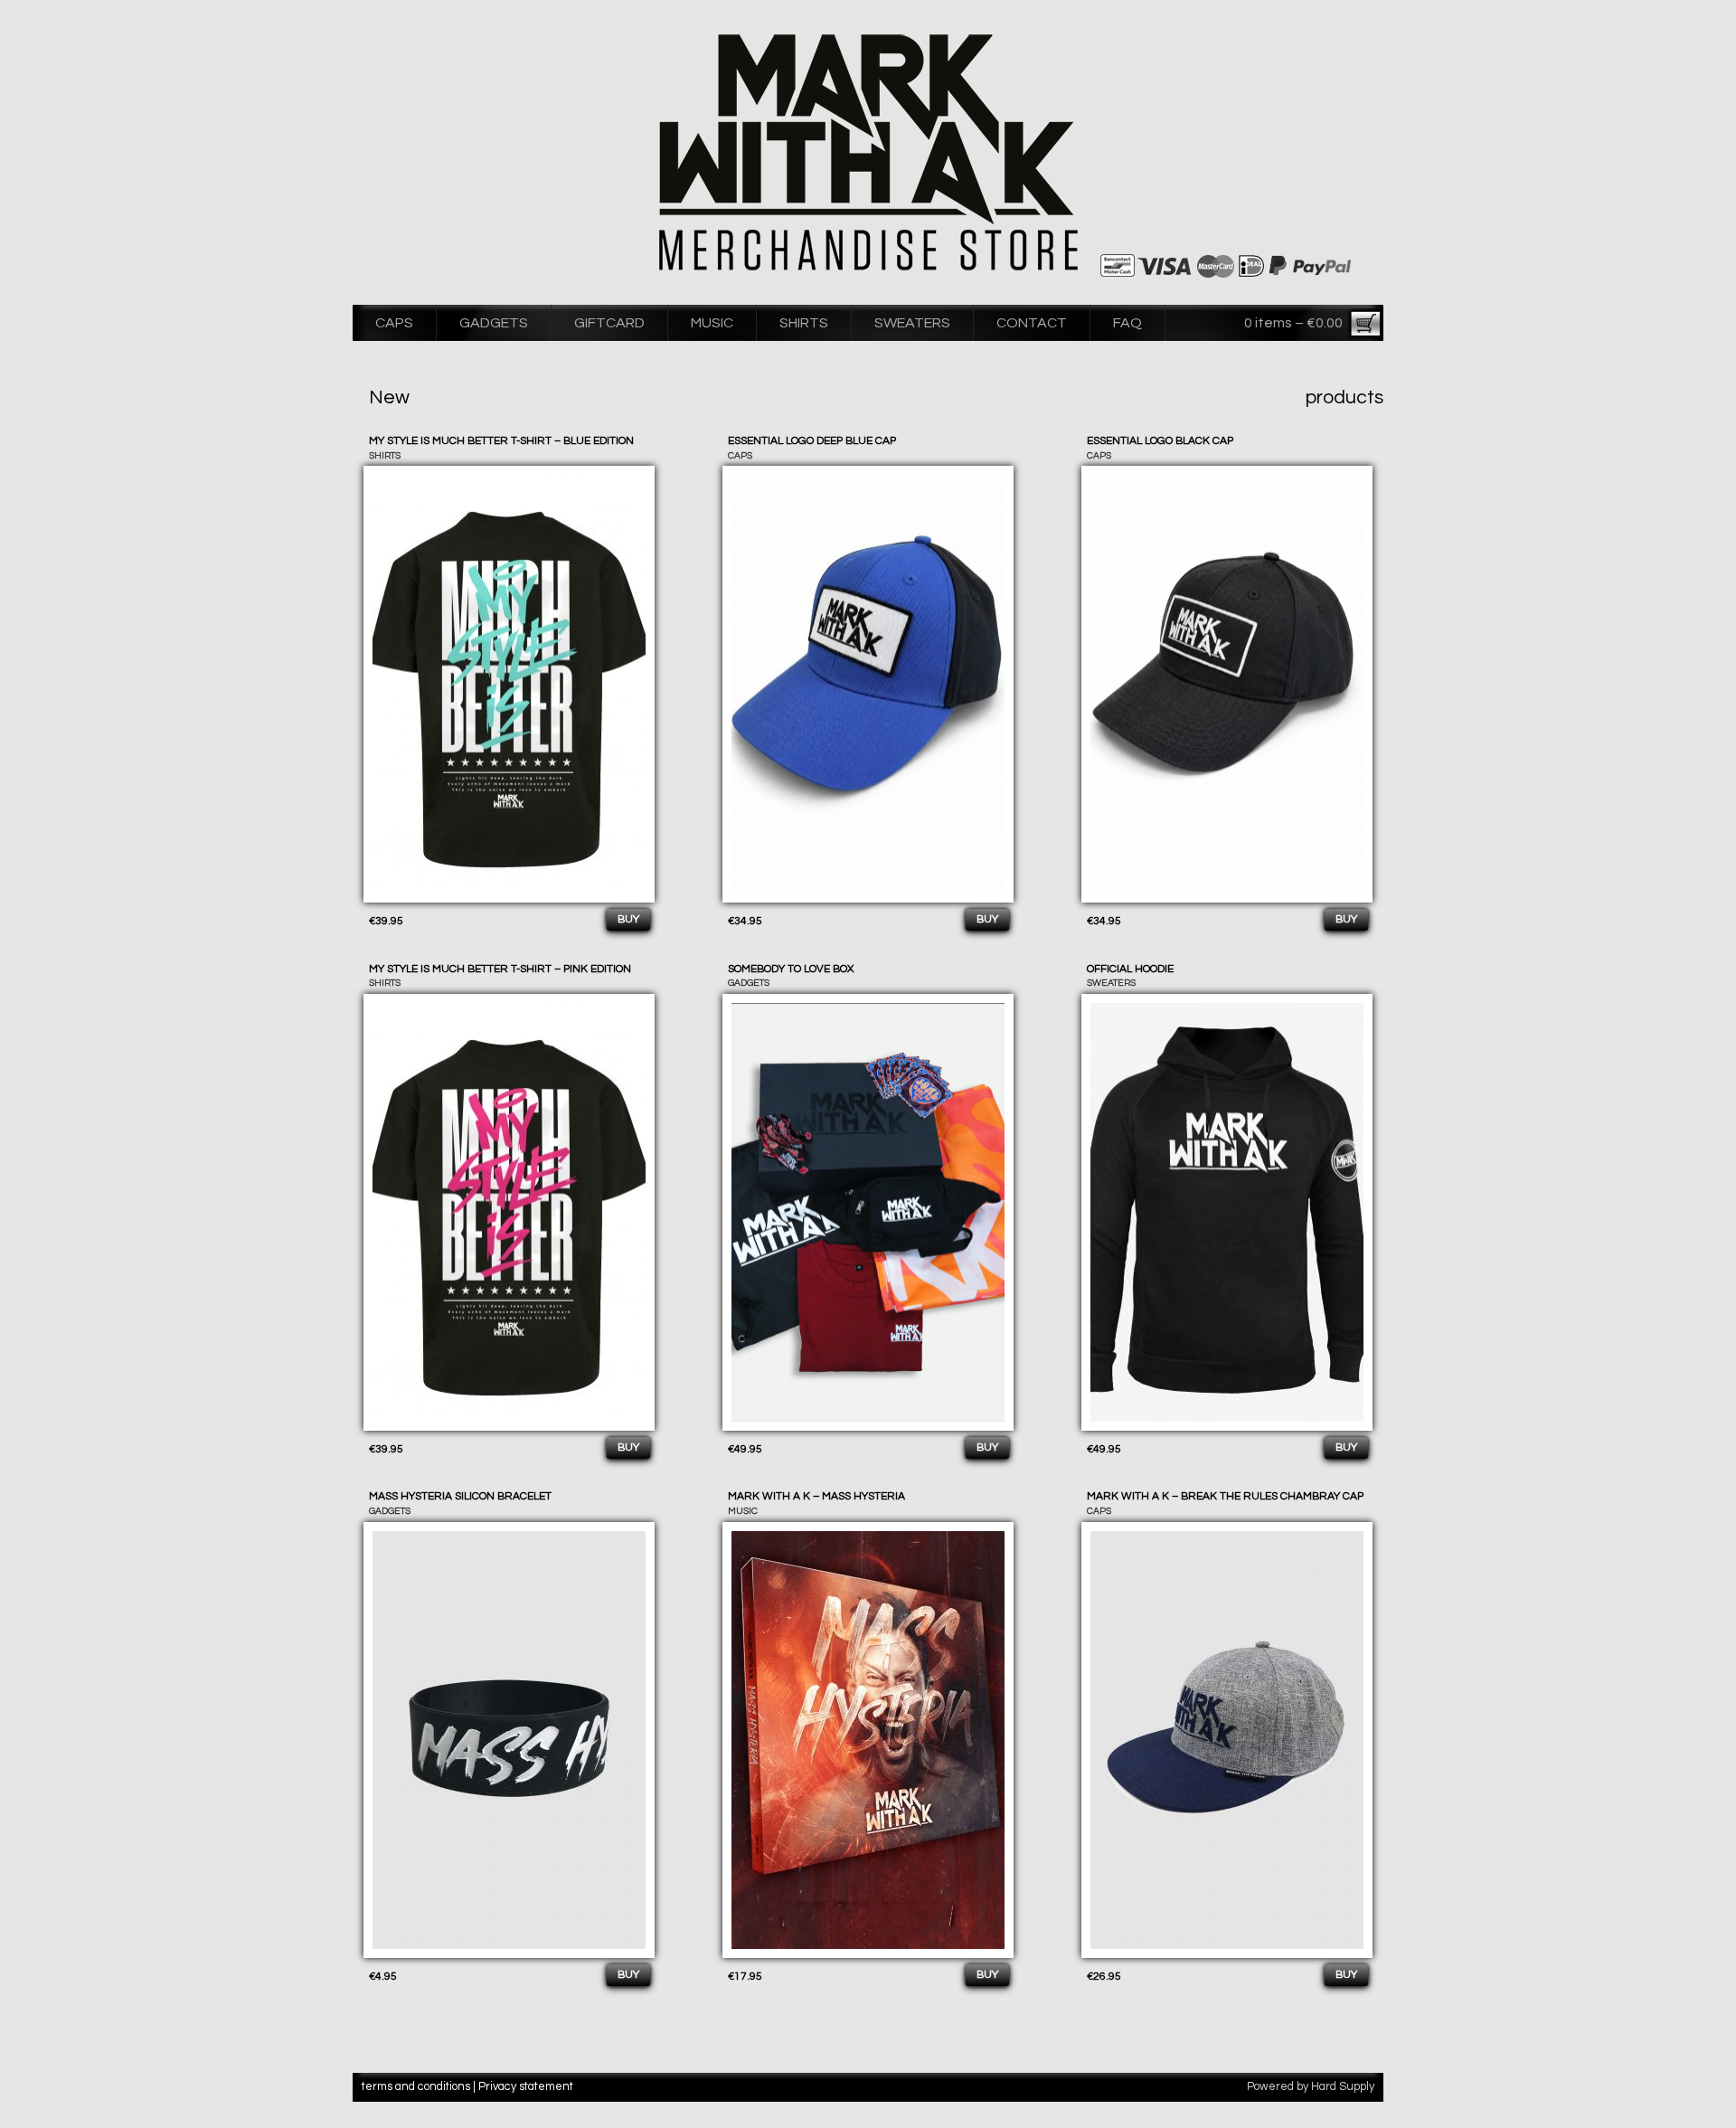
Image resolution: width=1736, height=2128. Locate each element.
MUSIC (712, 323)
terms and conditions (416, 2087)
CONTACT (1032, 323)
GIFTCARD (609, 323)
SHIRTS (804, 323)
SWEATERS (912, 323)
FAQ (1127, 323)
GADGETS (494, 323)
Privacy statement (526, 2087)
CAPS (394, 323)
